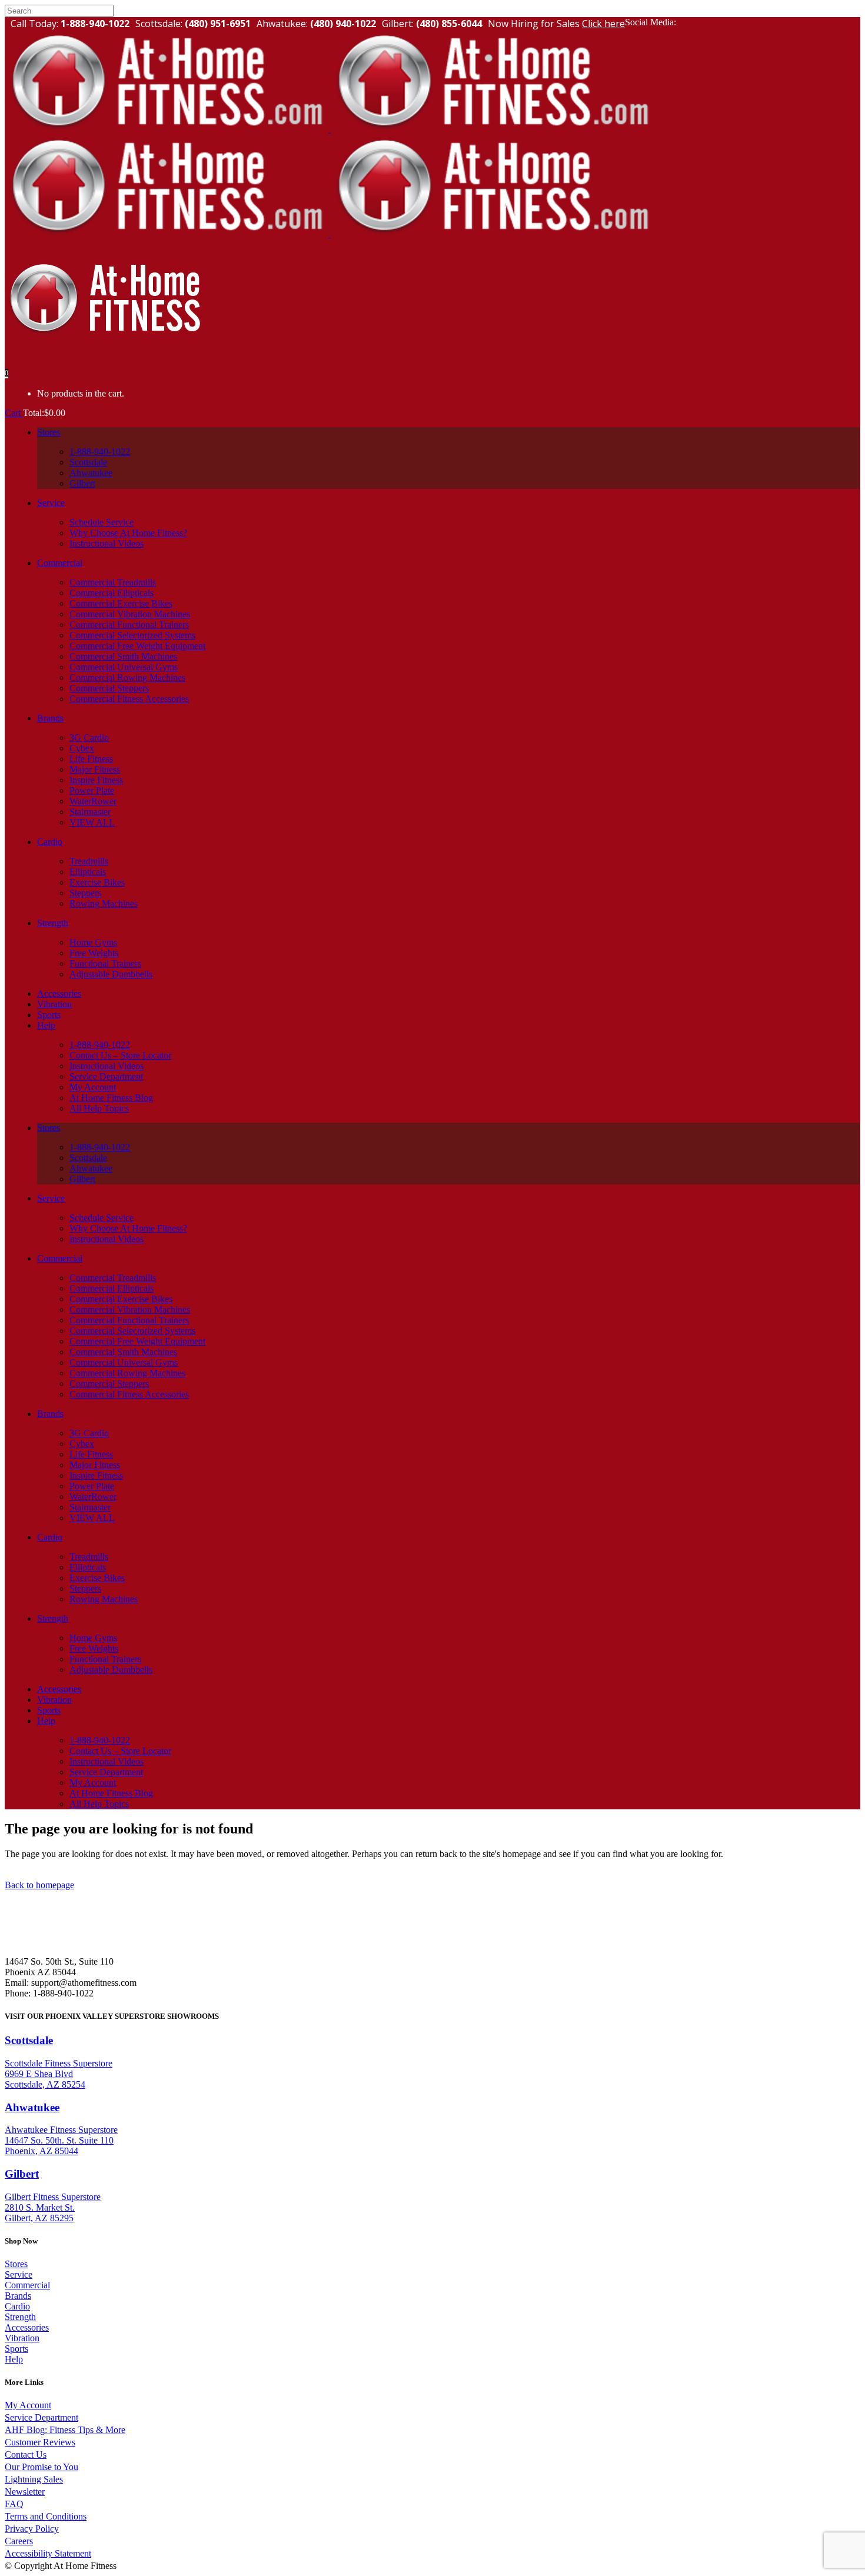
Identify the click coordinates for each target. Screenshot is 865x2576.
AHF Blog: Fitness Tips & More (65, 2430)
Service (19, 2274)
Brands (18, 2296)
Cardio (17, 2306)
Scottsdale (29, 2040)
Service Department (41, 2417)
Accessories (27, 2327)
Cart (14, 413)
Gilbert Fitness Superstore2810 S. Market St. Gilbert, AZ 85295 (53, 2207)
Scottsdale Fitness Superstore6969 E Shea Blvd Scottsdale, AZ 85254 (59, 2074)
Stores (16, 2264)
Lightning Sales (34, 2479)
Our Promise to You (41, 2467)
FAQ (14, 2504)
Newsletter (25, 2492)
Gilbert (22, 2174)
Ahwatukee (32, 2107)
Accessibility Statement (48, 2553)
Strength (20, 2317)
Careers (19, 2541)
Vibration (22, 2338)
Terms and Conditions (46, 2516)
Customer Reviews (40, 2442)
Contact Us (26, 2454)
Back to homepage (39, 1885)
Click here (603, 24)
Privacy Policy (32, 2529)
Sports (16, 2349)
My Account (28, 2405)
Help (14, 2359)
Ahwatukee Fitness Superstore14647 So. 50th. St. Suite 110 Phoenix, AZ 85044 (61, 2140)
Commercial (27, 2285)
